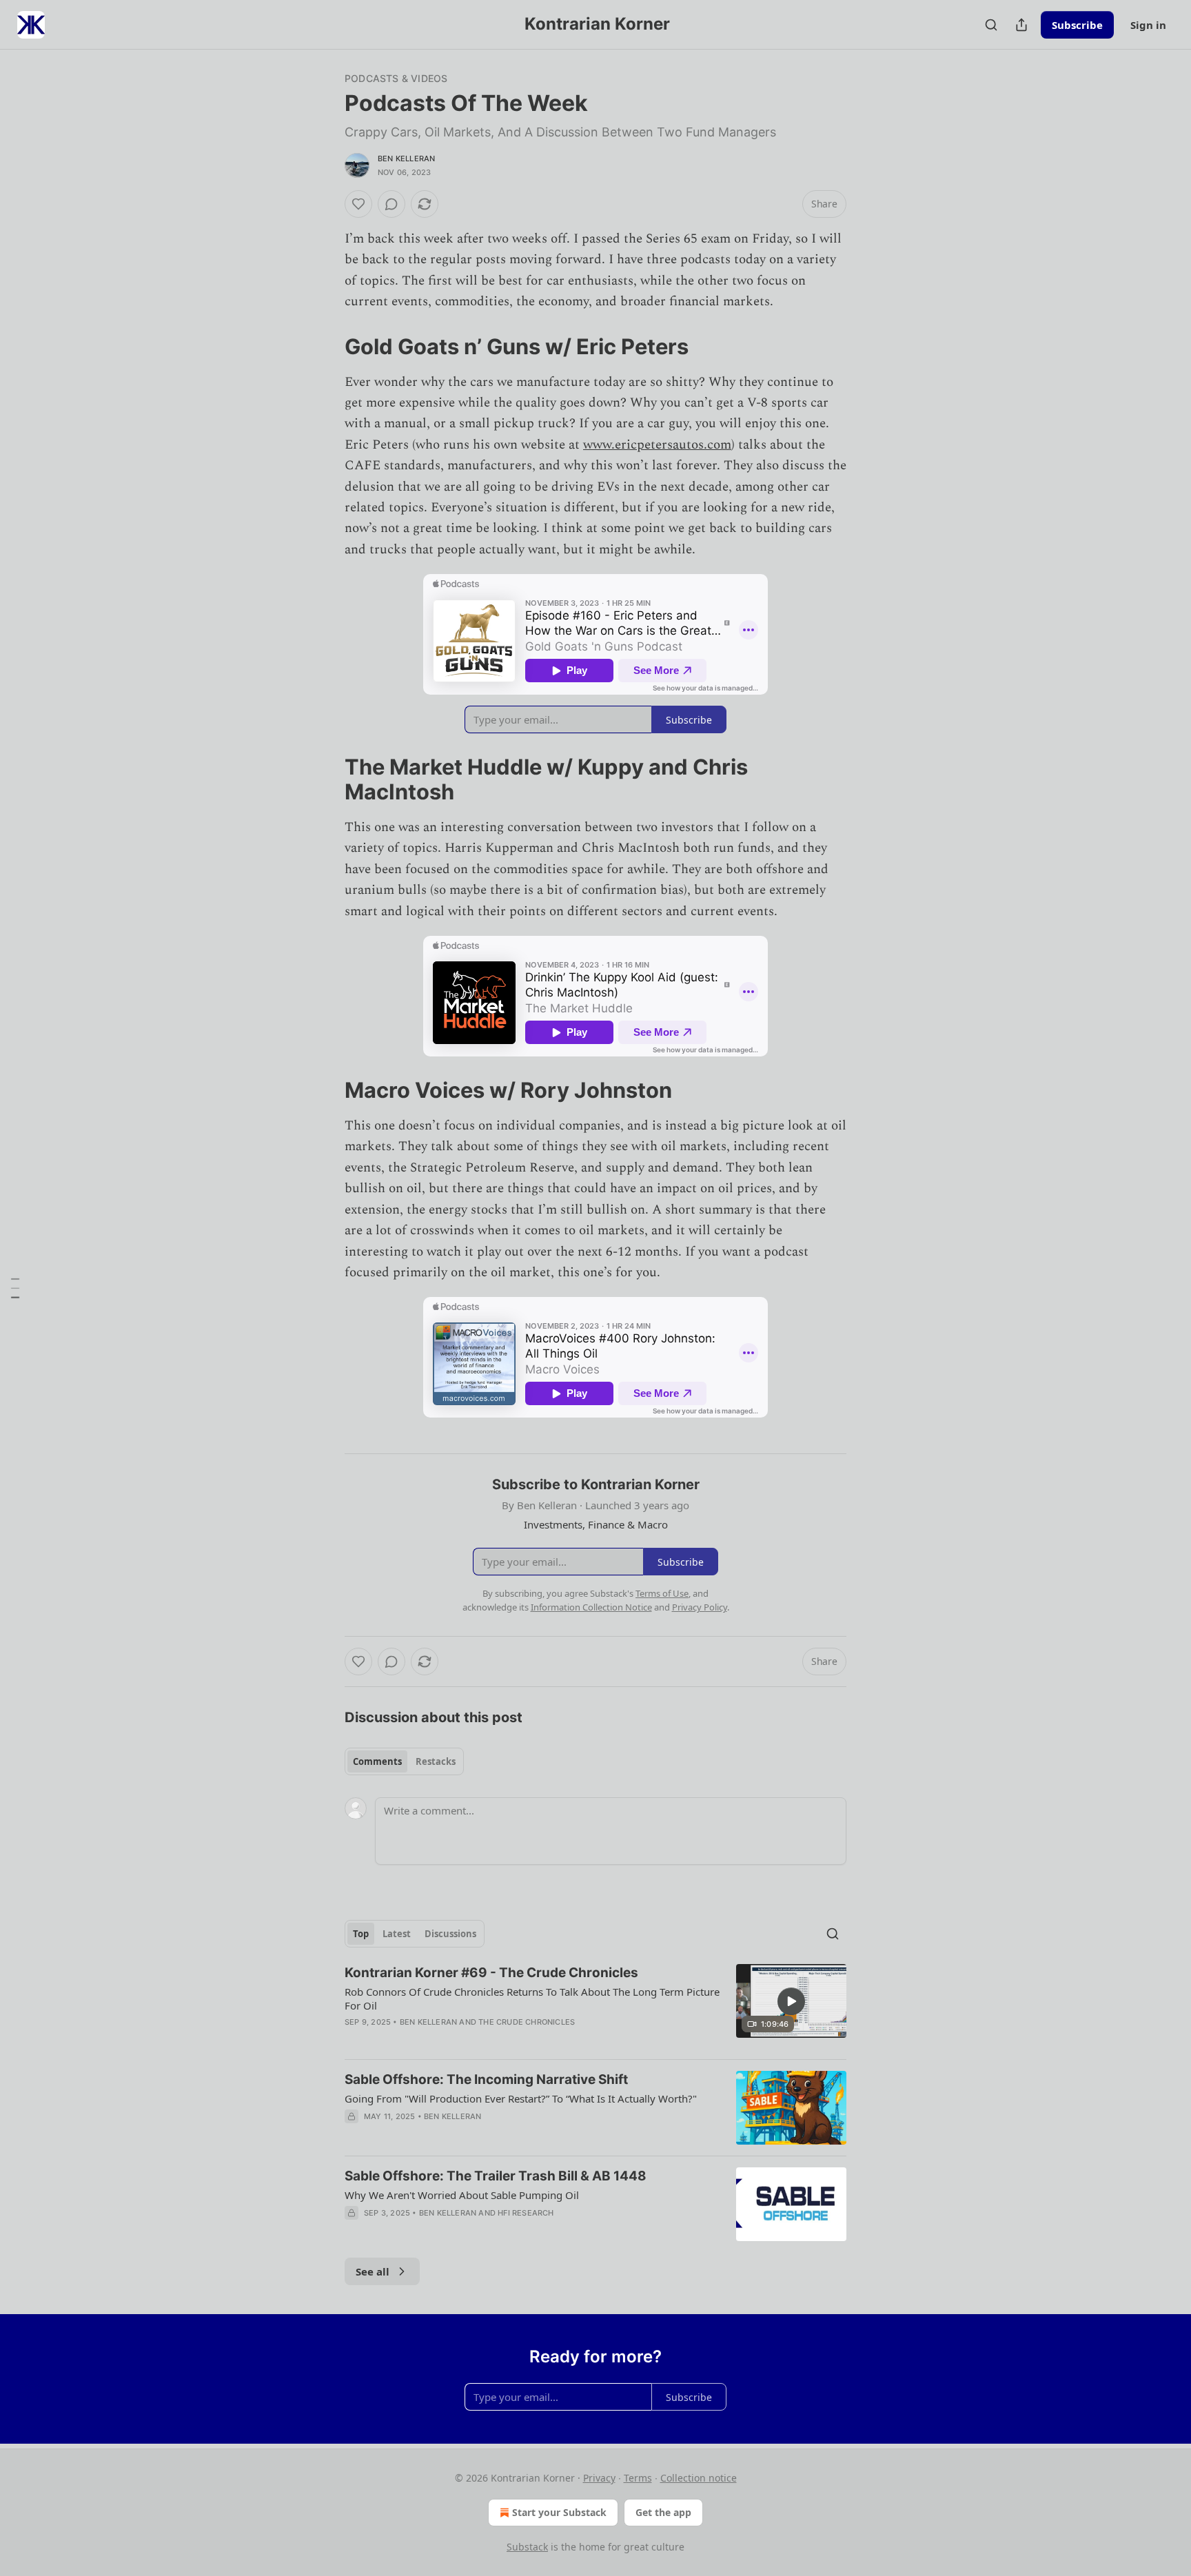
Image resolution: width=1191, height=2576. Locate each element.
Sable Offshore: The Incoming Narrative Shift (486, 2079)
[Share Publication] (1021, 25)
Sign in (1148, 25)
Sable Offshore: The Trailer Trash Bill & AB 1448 (496, 2176)
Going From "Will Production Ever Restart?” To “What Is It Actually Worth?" (521, 2098)
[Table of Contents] (15, 1288)
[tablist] (404, 1761)
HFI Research (526, 2213)
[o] (791, 2001)
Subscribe (1077, 25)
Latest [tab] (397, 1934)
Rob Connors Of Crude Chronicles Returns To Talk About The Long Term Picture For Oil (532, 1999)
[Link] (325, 346)
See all (373, 2271)
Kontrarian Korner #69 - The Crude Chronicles (491, 1973)
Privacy (599, 2478)
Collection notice (699, 2478)
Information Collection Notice (591, 1607)
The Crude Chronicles (527, 2022)
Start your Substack (559, 2512)
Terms (638, 2478)
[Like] (358, 204)
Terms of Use (662, 1593)
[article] (595, 2006)
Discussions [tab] (450, 1934)
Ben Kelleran (406, 159)
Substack (527, 2547)
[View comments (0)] (391, 204)
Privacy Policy (700, 1607)
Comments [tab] (377, 1761)
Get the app (663, 2512)
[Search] (991, 25)
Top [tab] (361, 1934)
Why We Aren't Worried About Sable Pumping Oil (462, 2195)
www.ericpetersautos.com (657, 445)
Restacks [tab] (436, 1761)
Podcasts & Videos (396, 78)
